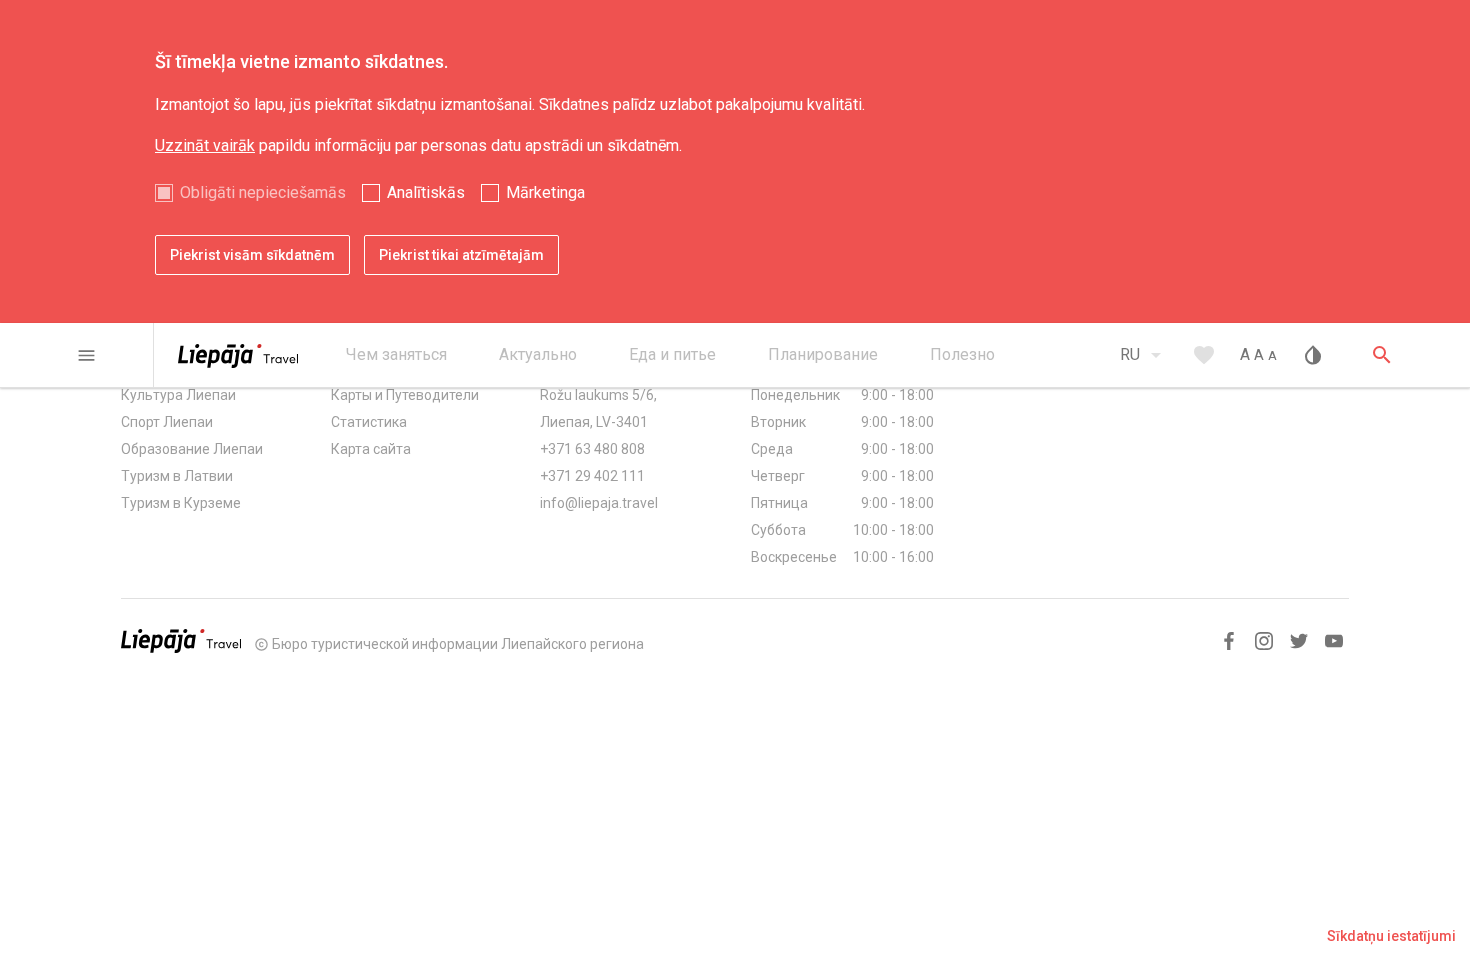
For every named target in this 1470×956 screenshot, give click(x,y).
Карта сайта (371, 449)
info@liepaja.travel (599, 503)
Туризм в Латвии (177, 476)
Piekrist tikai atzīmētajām (461, 255)
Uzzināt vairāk (205, 145)
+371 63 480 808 (592, 449)
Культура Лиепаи (178, 395)
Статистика (369, 422)
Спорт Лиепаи (167, 422)
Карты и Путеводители (405, 395)
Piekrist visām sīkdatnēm (252, 255)
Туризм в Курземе (181, 503)
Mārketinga (545, 192)
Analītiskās (426, 192)
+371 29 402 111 (592, 476)
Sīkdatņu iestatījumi (1391, 936)
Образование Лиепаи (192, 449)
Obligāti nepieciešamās (263, 192)
